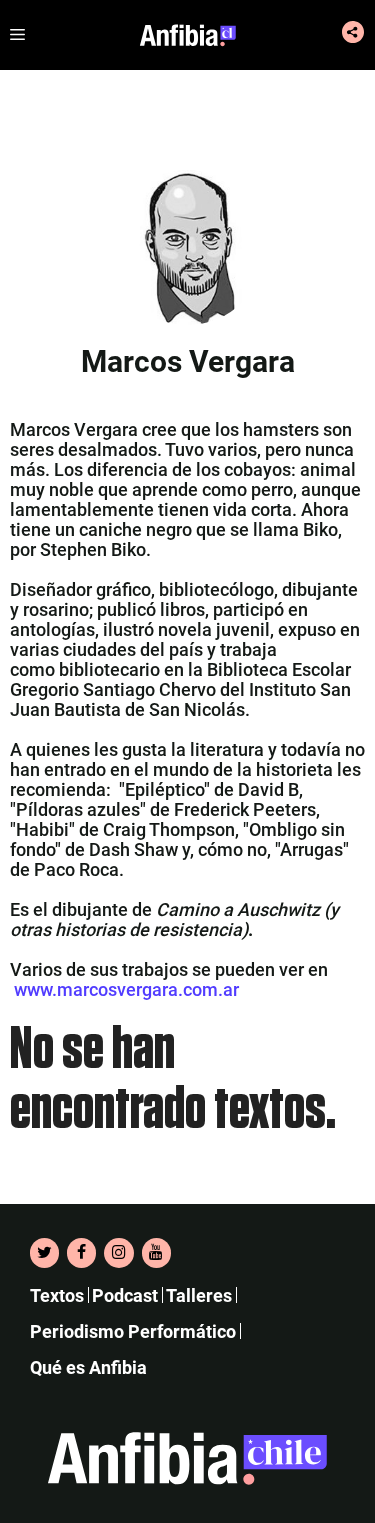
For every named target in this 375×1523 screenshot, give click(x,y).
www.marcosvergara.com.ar (126, 989)
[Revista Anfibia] (188, 35)
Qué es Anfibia (88, 1367)
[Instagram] (118, 1253)
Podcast (125, 1295)
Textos (57, 1295)
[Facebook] (81, 1253)
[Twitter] (44, 1253)
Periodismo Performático (133, 1331)
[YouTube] (156, 1253)
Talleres (199, 1295)
